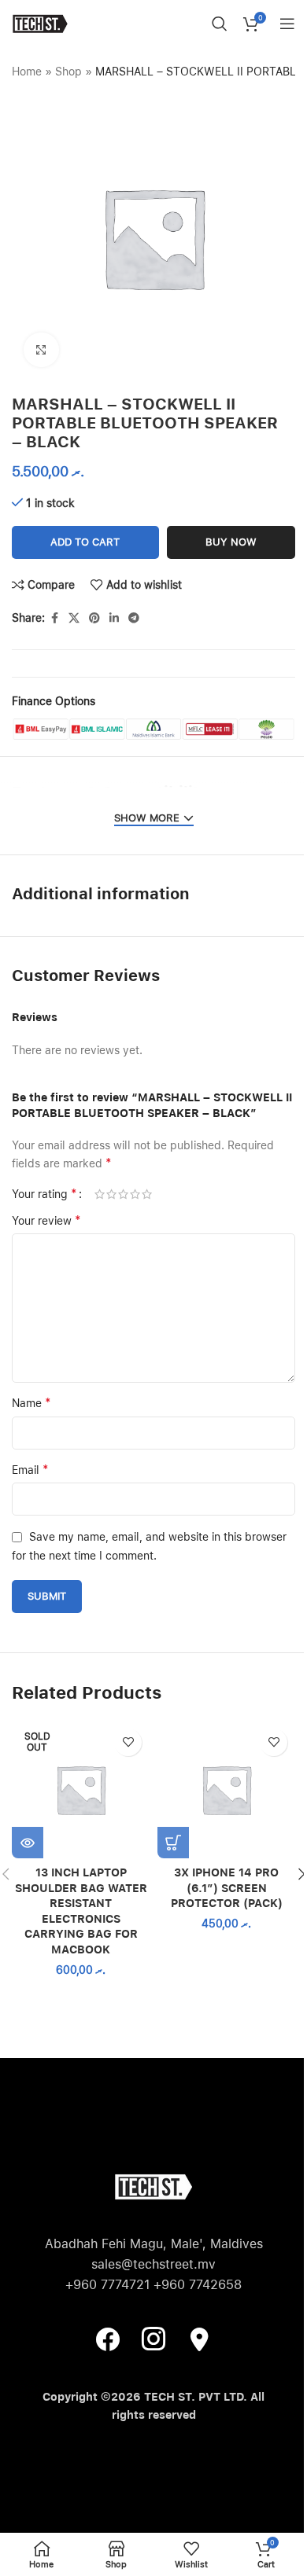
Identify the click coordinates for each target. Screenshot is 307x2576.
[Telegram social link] (134, 618)
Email (30, 1470)
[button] (173, 1843)
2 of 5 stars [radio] (111, 1194)
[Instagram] (153, 2339)
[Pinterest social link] (94, 618)
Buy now (231, 542)
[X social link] (74, 618)
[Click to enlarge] (41, 350)
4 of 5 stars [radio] (135, 1194)
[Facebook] (108, 2339)
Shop (68, 72)
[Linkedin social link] (114, 618)
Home (27, 72)
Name (31, 1403)
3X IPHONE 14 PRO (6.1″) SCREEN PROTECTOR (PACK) (227, 1888)
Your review (46, 1220)
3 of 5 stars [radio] (123, 1194)
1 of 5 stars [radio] (100, 1194)
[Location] (199, 2339)
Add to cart (85, 542)
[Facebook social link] (54, 618)
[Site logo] (40, 23)
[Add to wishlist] (128, 1742)
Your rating (44, 1194)
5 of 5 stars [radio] (147, 1194)
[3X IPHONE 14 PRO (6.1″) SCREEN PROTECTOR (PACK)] (226, 1790)
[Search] (220, 24)
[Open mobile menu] (287, 24)
